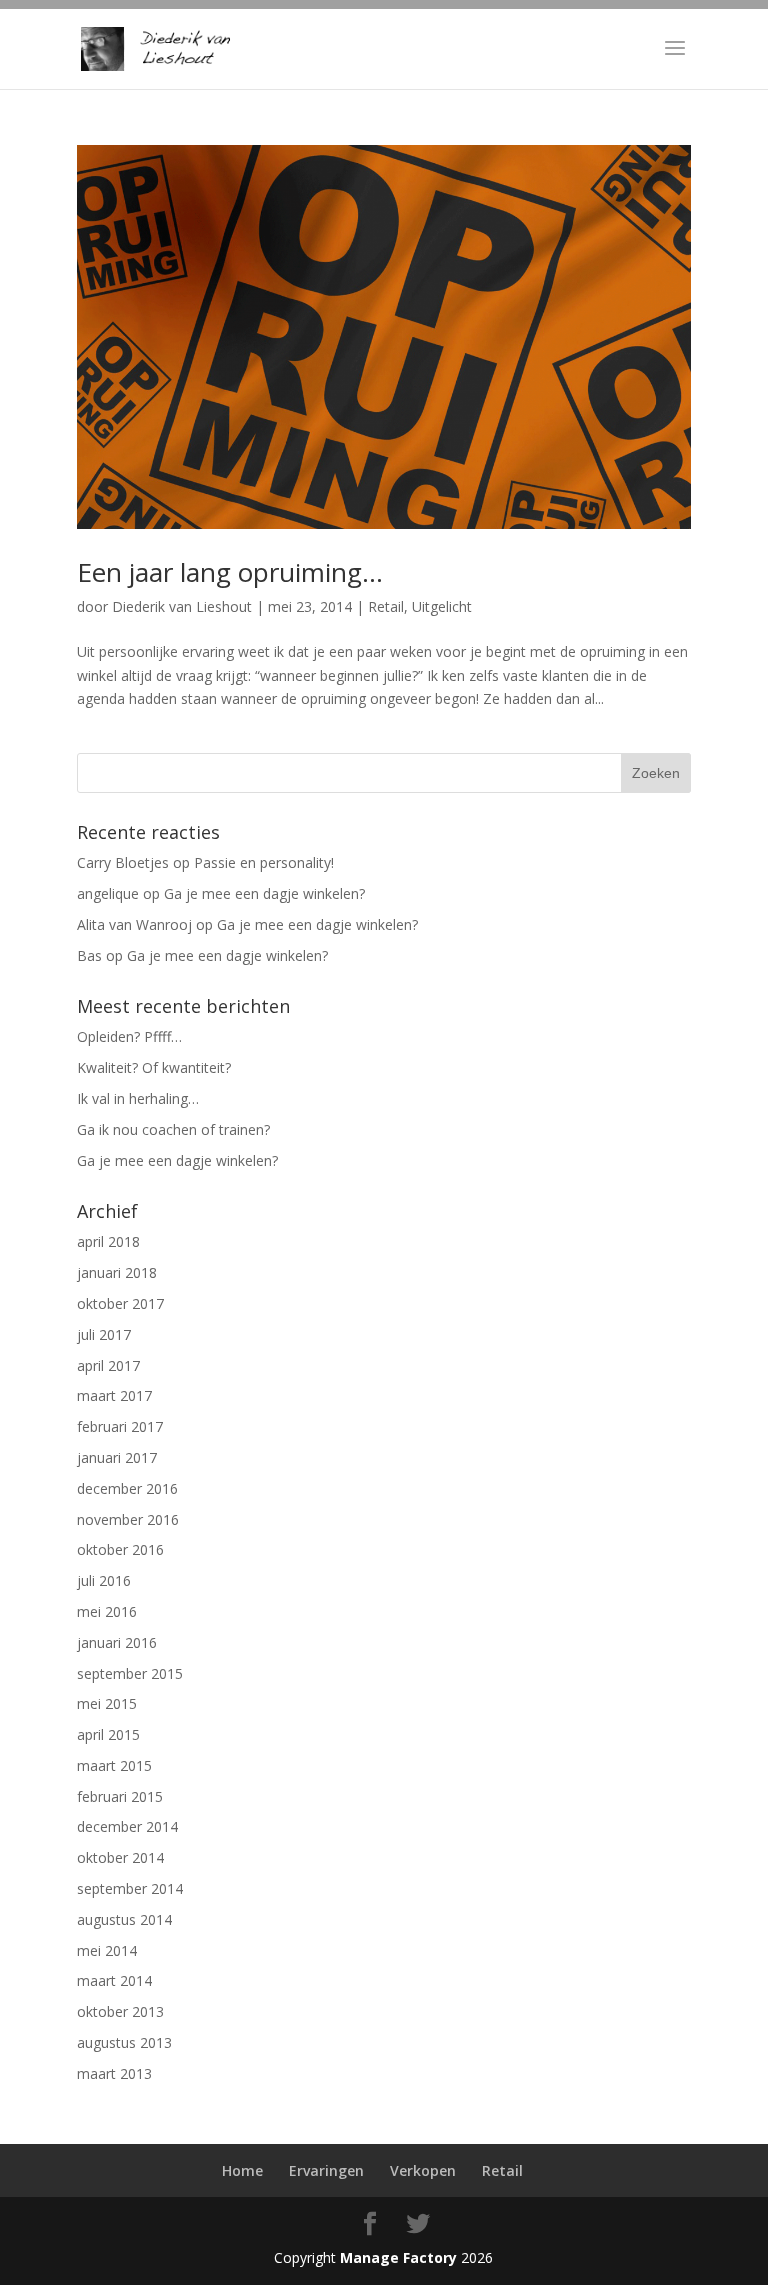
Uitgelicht (442, 606)
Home (242, 2170)
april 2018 (108, 1241)
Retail (386, 606)
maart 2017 (114, 1395)
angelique (108, 893)
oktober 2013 (120, 2011)
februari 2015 (120, 1796)
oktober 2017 (120, 1303)
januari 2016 (117, 1642)
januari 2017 (117, 1457)
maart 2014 (114, 1980)
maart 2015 (114, 1765)
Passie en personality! (264, 862)
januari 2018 (117, 1272)
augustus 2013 (124, 2042)
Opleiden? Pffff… (129, 1036)
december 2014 (127, 1826)
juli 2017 (104, 1334)
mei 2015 (107, 1703)
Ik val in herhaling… (138, 1098)
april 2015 (108, 1734)
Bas (89, 955)
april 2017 (108, 1365)
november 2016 (128, 1519)
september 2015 (130, 1673)
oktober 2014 (120, 1857)
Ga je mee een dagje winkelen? (264, 893)
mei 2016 (107, 1611)
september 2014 (130, 1888)
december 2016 (127, 1488)
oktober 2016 (120, 1549)
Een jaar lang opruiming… (230, 572)
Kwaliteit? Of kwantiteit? (154, 1067)
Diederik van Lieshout (182, 606)
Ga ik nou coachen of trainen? (173, 1129)
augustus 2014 (124, 1919)
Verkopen (423, 2170)
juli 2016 (104, 1580)
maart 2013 (114, 2073)
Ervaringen (326, 2170)
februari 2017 (120, 1426)
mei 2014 (107, 1950)
